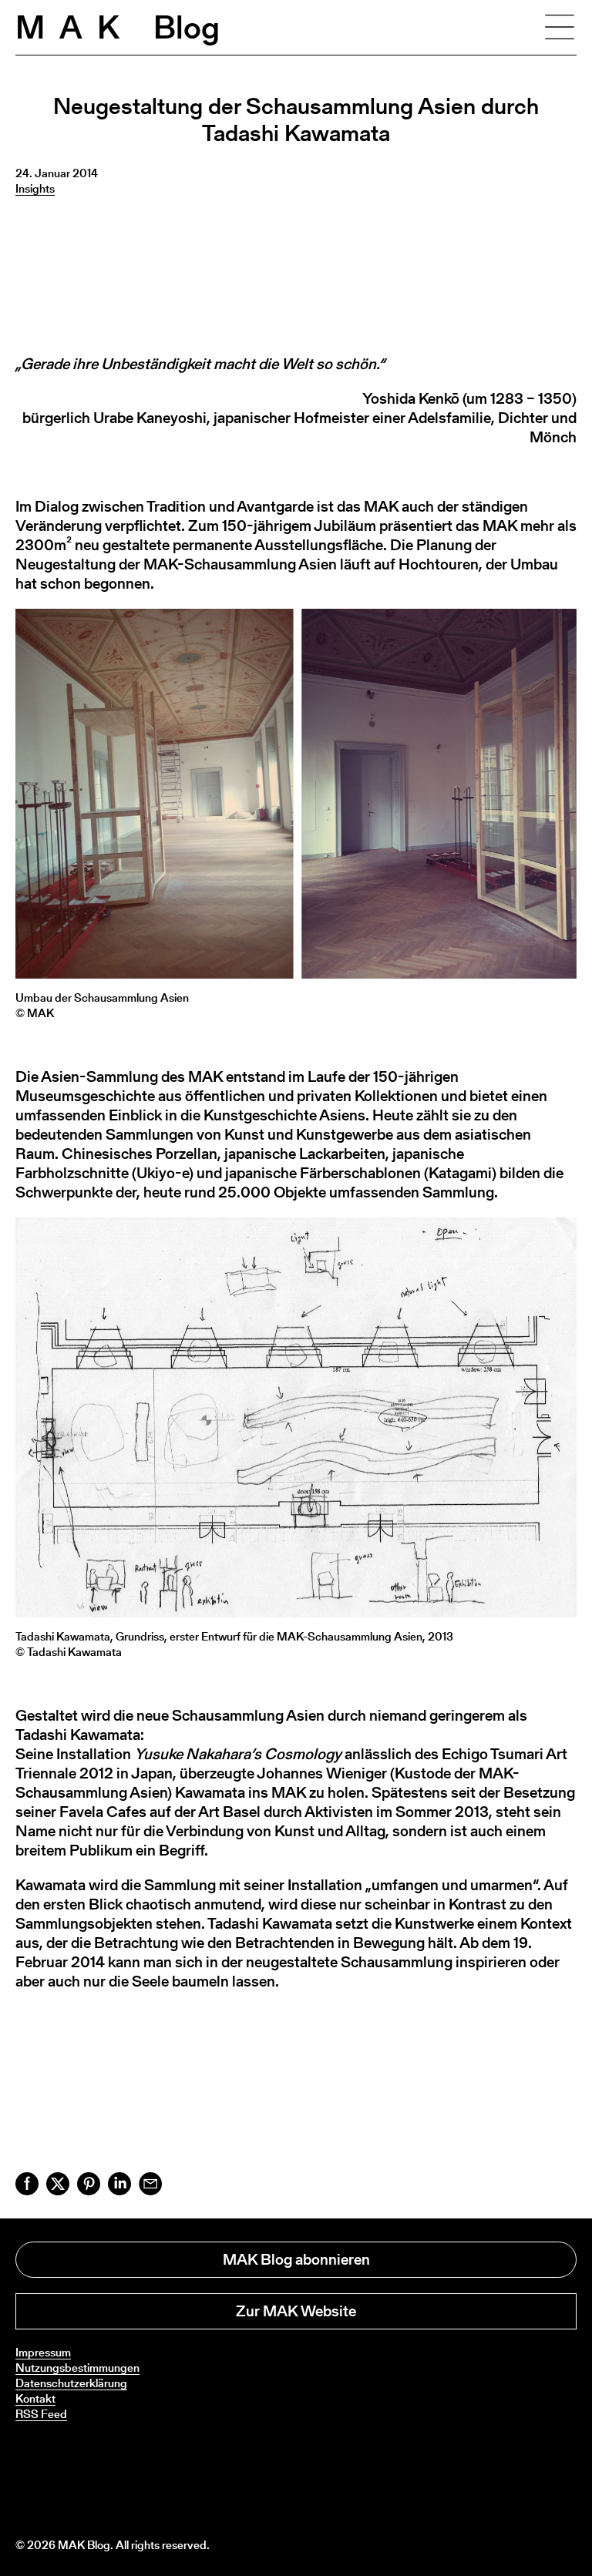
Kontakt (35, 2398)
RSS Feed (41, 2414)
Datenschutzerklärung (71, 2383)
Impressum (43, 2352)
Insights (35, 188)
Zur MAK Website (296, 2311)
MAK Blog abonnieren (296, 2259)
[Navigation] (560, 27)
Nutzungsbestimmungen (77, 2368)
